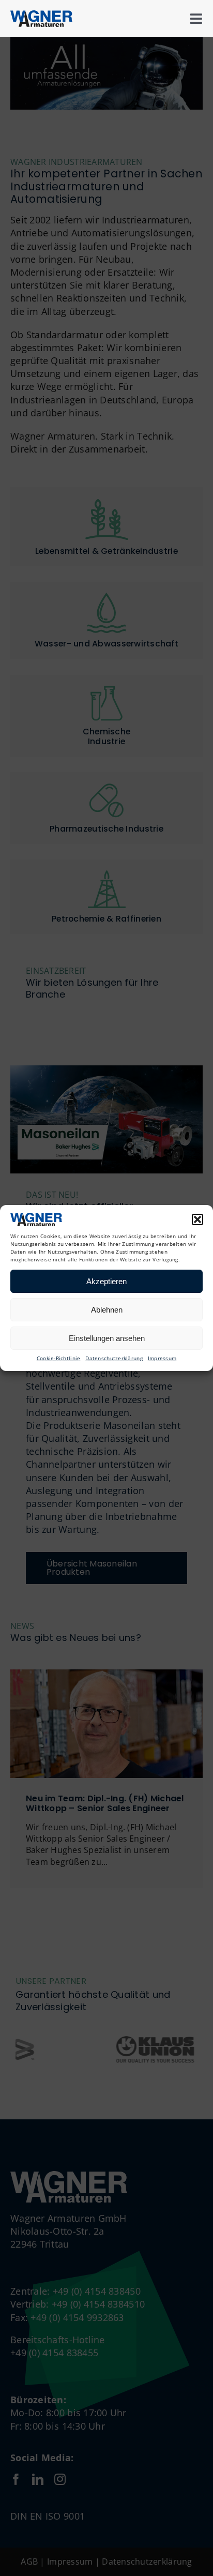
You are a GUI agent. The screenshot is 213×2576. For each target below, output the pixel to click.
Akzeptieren (106, 1281)
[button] (197, 1219)
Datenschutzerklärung (114, 1358)
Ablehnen (107, 1310)
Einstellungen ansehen (107, 1338)
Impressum (162, 1358)
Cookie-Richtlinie (59, 1358)
